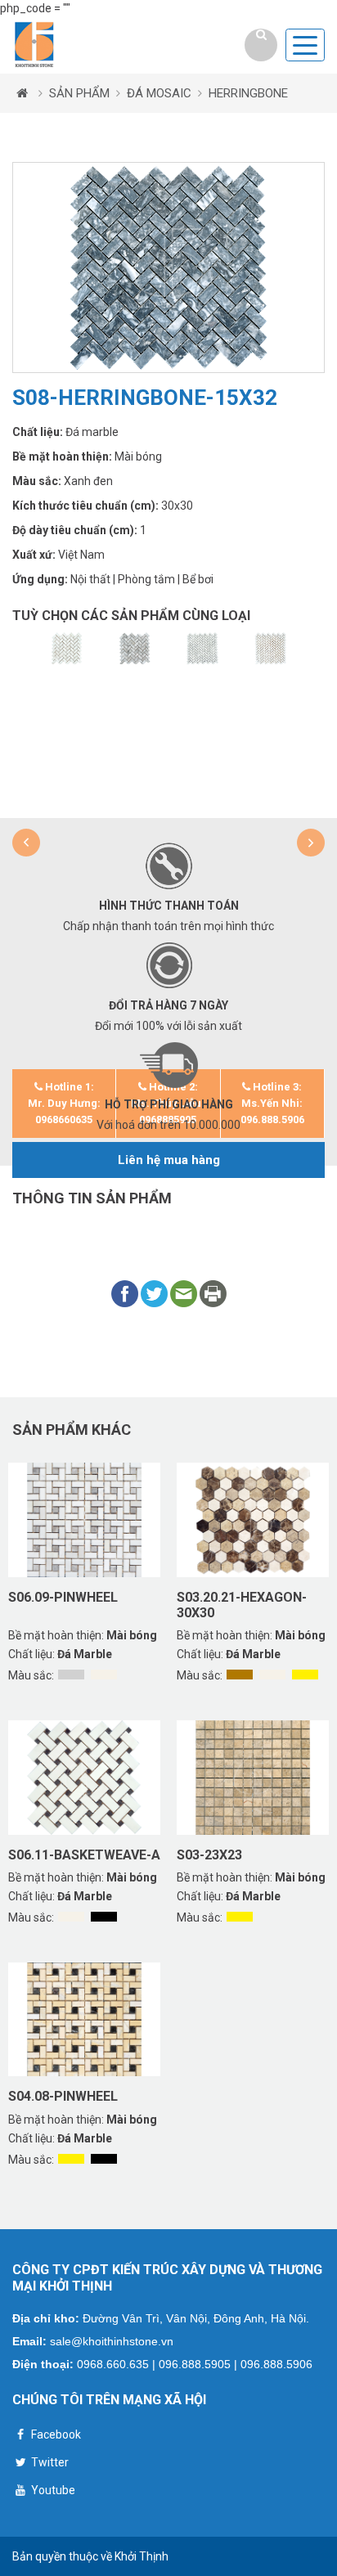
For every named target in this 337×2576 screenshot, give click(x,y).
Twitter (49, 2462)
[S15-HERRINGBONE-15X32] (270, 649)
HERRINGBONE (248, 93)
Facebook (55, 2434)
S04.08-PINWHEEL (63, 2096)
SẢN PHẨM (79, 93)
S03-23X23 (209, 1855)
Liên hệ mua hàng (169, 1160)
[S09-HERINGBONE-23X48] (135, 649)
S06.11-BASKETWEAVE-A (84, 1855)
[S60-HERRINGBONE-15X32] (202, 649)
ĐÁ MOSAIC (159, 93)
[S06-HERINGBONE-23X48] (67, 649)
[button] (26, 843)
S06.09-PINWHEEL (63, 1597)
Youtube (52, 2490)
